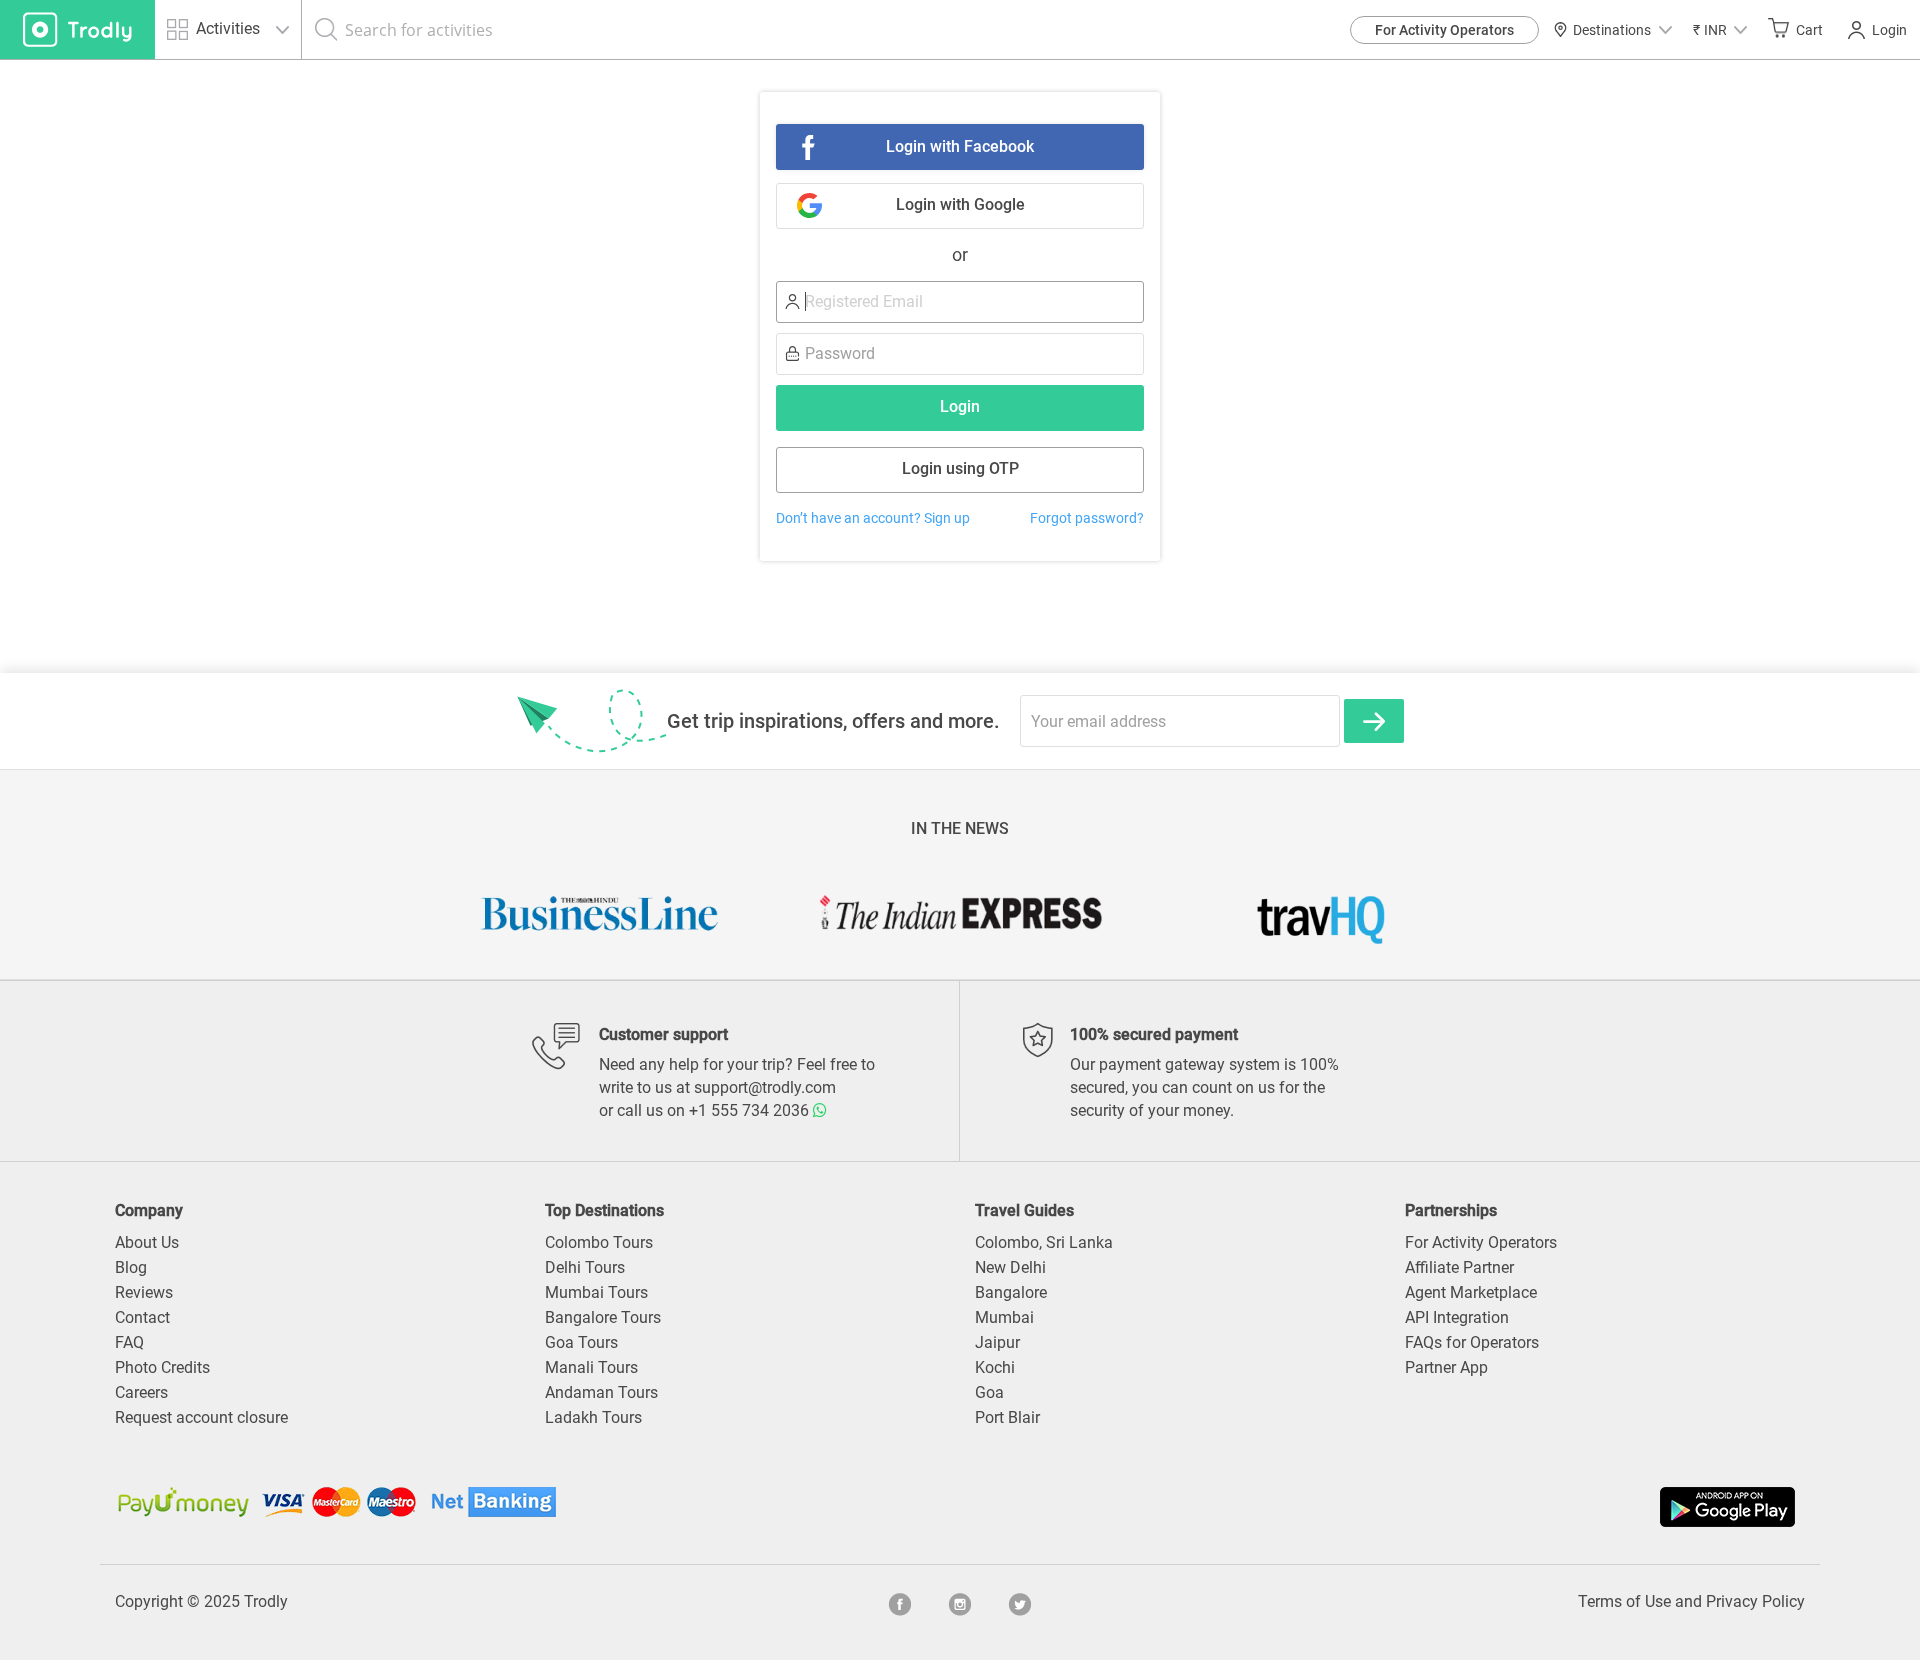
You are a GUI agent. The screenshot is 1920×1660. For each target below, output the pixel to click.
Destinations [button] (1612, 30)
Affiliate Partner (1459, 1267)
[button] (1720, 29)
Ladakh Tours (593, 1417)
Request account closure (201, 1417)
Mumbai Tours (596, 1292)
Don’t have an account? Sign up (873, 518)
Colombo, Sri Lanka (1044, 1242)
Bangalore (1011, 1292)
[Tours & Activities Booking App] (1380, 1507)
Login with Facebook (960, 146)
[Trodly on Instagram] (960, 1602)
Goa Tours (581, 1342)
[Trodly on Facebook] (900, 1602)
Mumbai (1004, 1317)
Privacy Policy (1755, 1601)
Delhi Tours (585, 1267)
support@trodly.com (765, 1087)
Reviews (144, 1292)
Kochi (995, 1367)
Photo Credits (162, 1367)
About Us (147, 1242)
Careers (141, 1392)
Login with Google (960, 204)
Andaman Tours (601, 1392)
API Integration (1457, 1317)
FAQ (129, 1342)
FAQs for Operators (1472, 1342)
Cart (1809, 30)
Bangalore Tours (603, 1317)
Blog (131, 1267)
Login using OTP (960, 468)
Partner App (1446, 1367)
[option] (600, 913)
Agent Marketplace (1471, 1292)
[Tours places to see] (77, 29)
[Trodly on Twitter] (1020, 1602)
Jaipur (997, 1342)
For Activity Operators (1444, 30)
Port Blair (1007, 1417)
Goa (989, 1392)
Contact (142, 1317)
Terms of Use (1624, 1601)
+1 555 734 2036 (751, 1110)
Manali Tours (591, 1367)
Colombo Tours (599, 1242)
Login (1889, 30)
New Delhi (1010, 1267)
